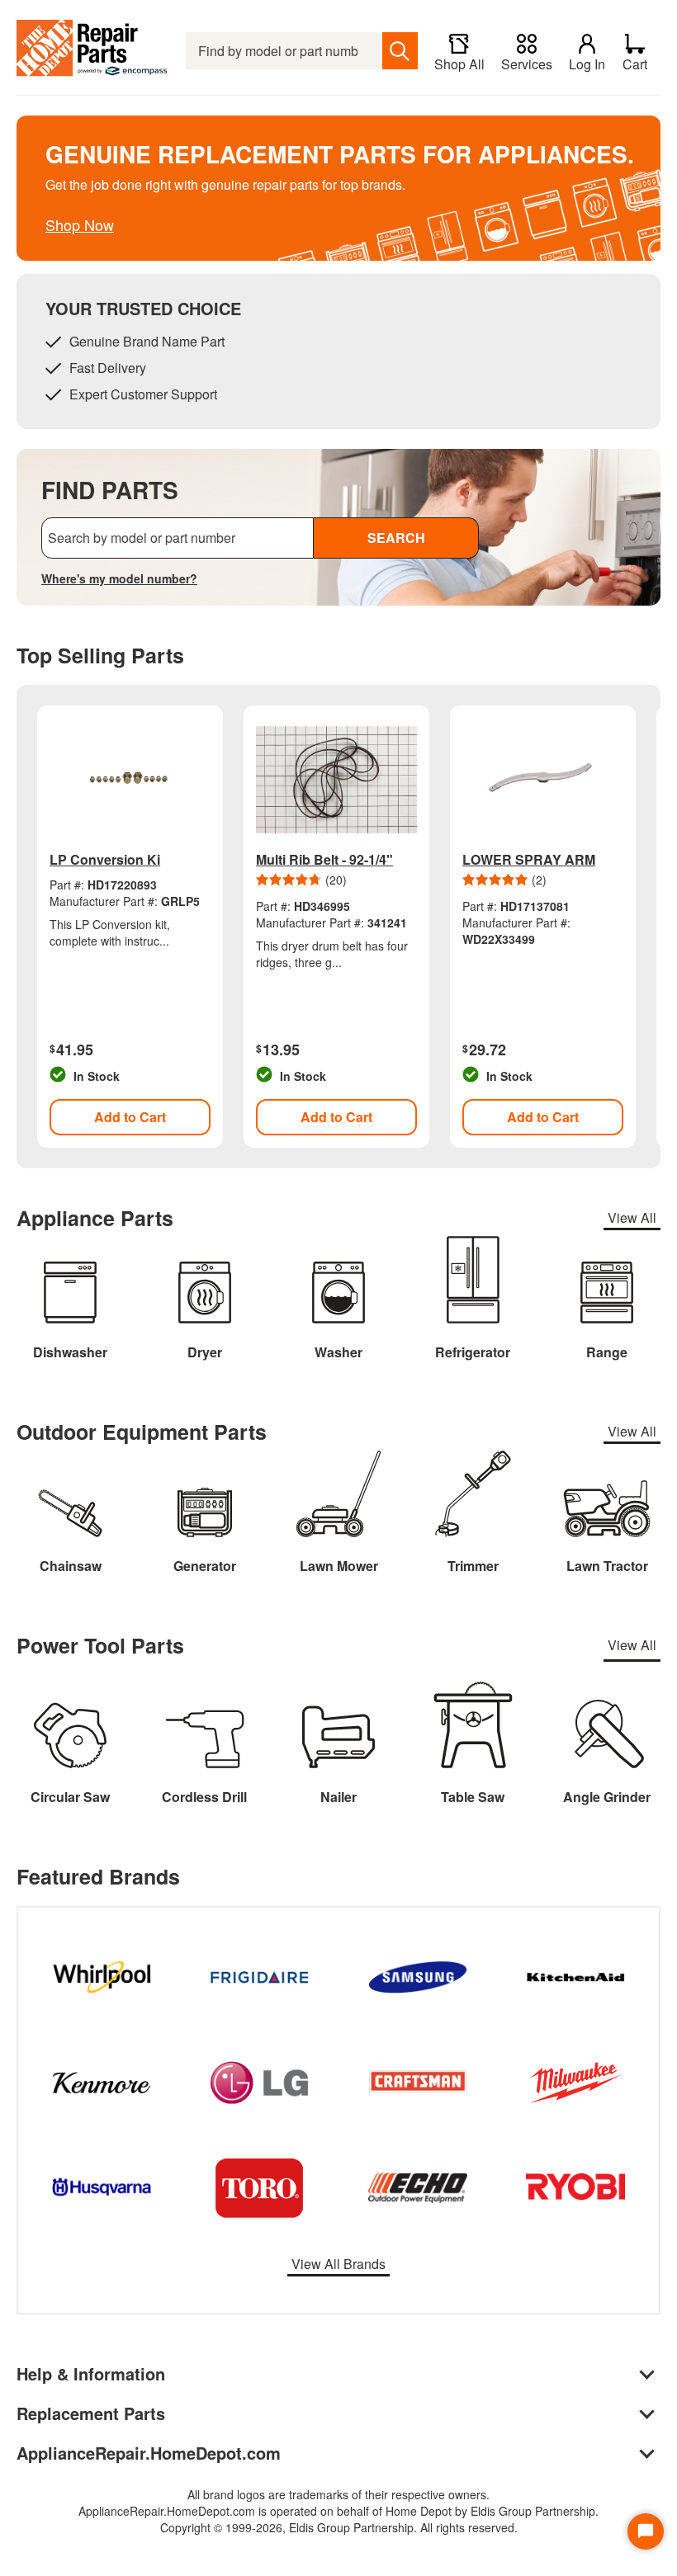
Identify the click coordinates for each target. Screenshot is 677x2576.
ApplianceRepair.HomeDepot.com (149, 2453)
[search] (400, 51)
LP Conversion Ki (105, 859)
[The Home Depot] (93, 51)
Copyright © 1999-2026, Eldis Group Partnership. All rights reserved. (339, 2527)
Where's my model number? (119, 578)
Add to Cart (130, 1117)
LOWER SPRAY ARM (529, 859)
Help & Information (91, 2373)
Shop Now (80, 224)
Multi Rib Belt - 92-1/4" (324, 859)
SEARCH (396, 538)
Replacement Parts (91, 2413)
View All (632, 1217)
